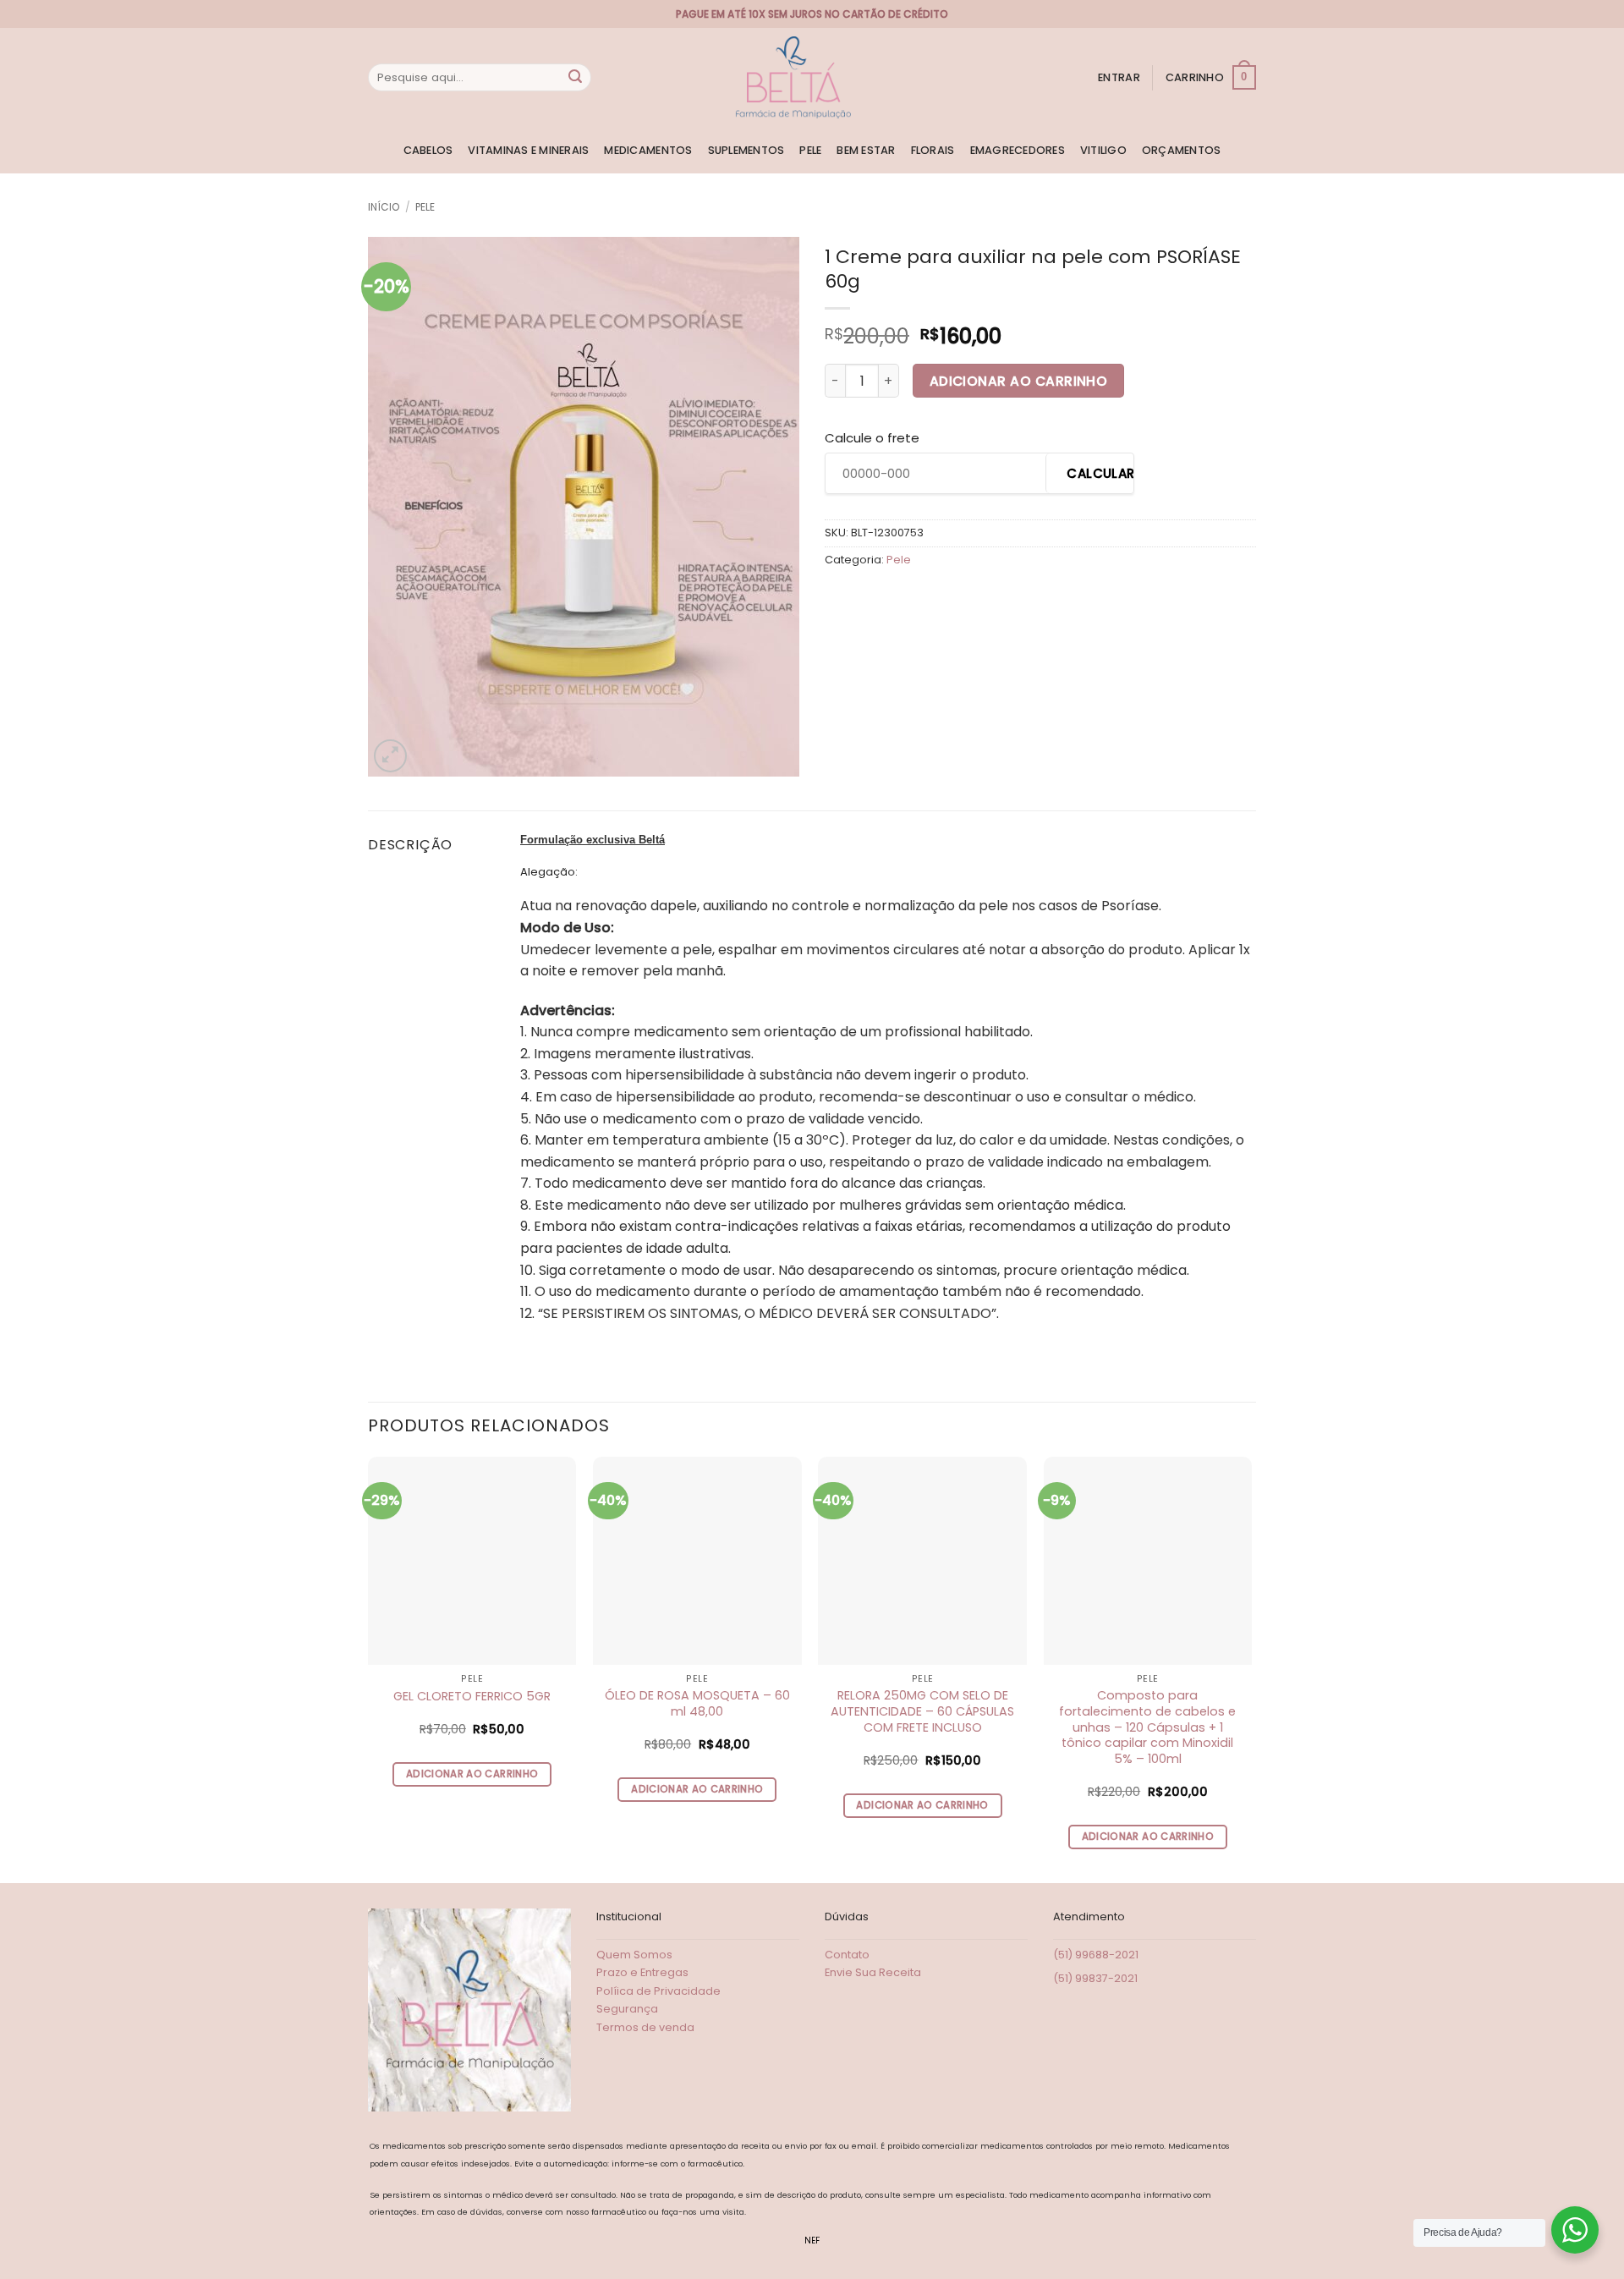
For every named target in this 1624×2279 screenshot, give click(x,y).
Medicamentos (648, 150)
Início (384, 207)
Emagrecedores (1018, 150)
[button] (1119, 78)
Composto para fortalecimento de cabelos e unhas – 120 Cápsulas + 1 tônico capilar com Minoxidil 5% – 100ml (1147, 1727)
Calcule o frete (872, 438)
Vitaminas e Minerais (528, 150)
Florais (933, 150)
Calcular (1100, 473)
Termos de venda (645, 2027)
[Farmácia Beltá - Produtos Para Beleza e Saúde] (793, 77)
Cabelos (428, 150)
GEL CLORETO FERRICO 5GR (472, 1697)
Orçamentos (1182, 150)
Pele (810, 150)
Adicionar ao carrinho (1019, 381)
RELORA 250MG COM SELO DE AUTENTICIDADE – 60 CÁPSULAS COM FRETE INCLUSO (922, 1711)
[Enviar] (575, 78)
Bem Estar (866, 150)
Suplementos (746, 150)
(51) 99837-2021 (1095, 1978)
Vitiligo (1103, 150)
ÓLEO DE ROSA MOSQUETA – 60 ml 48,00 (697, 1703)
